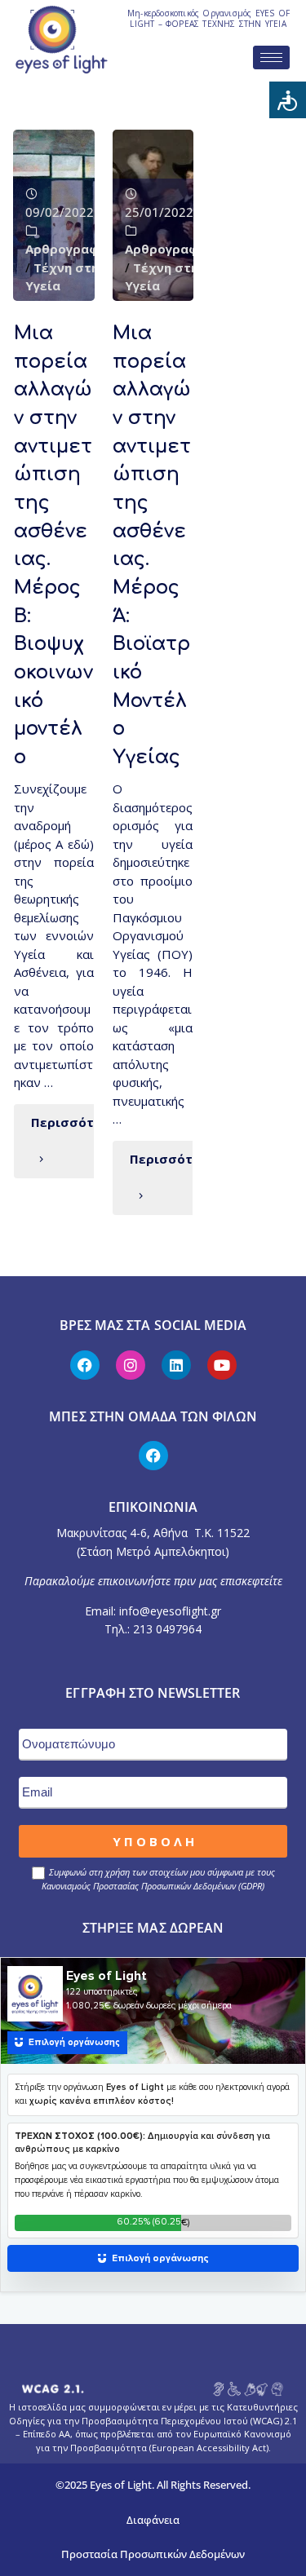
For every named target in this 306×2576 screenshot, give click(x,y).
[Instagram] (131, 1365)
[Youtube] (222, 1365)
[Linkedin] (176, 1365)
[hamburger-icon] (271, 57)
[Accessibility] (288, 100)
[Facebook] (85, 1365)
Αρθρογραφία (69, 249)
